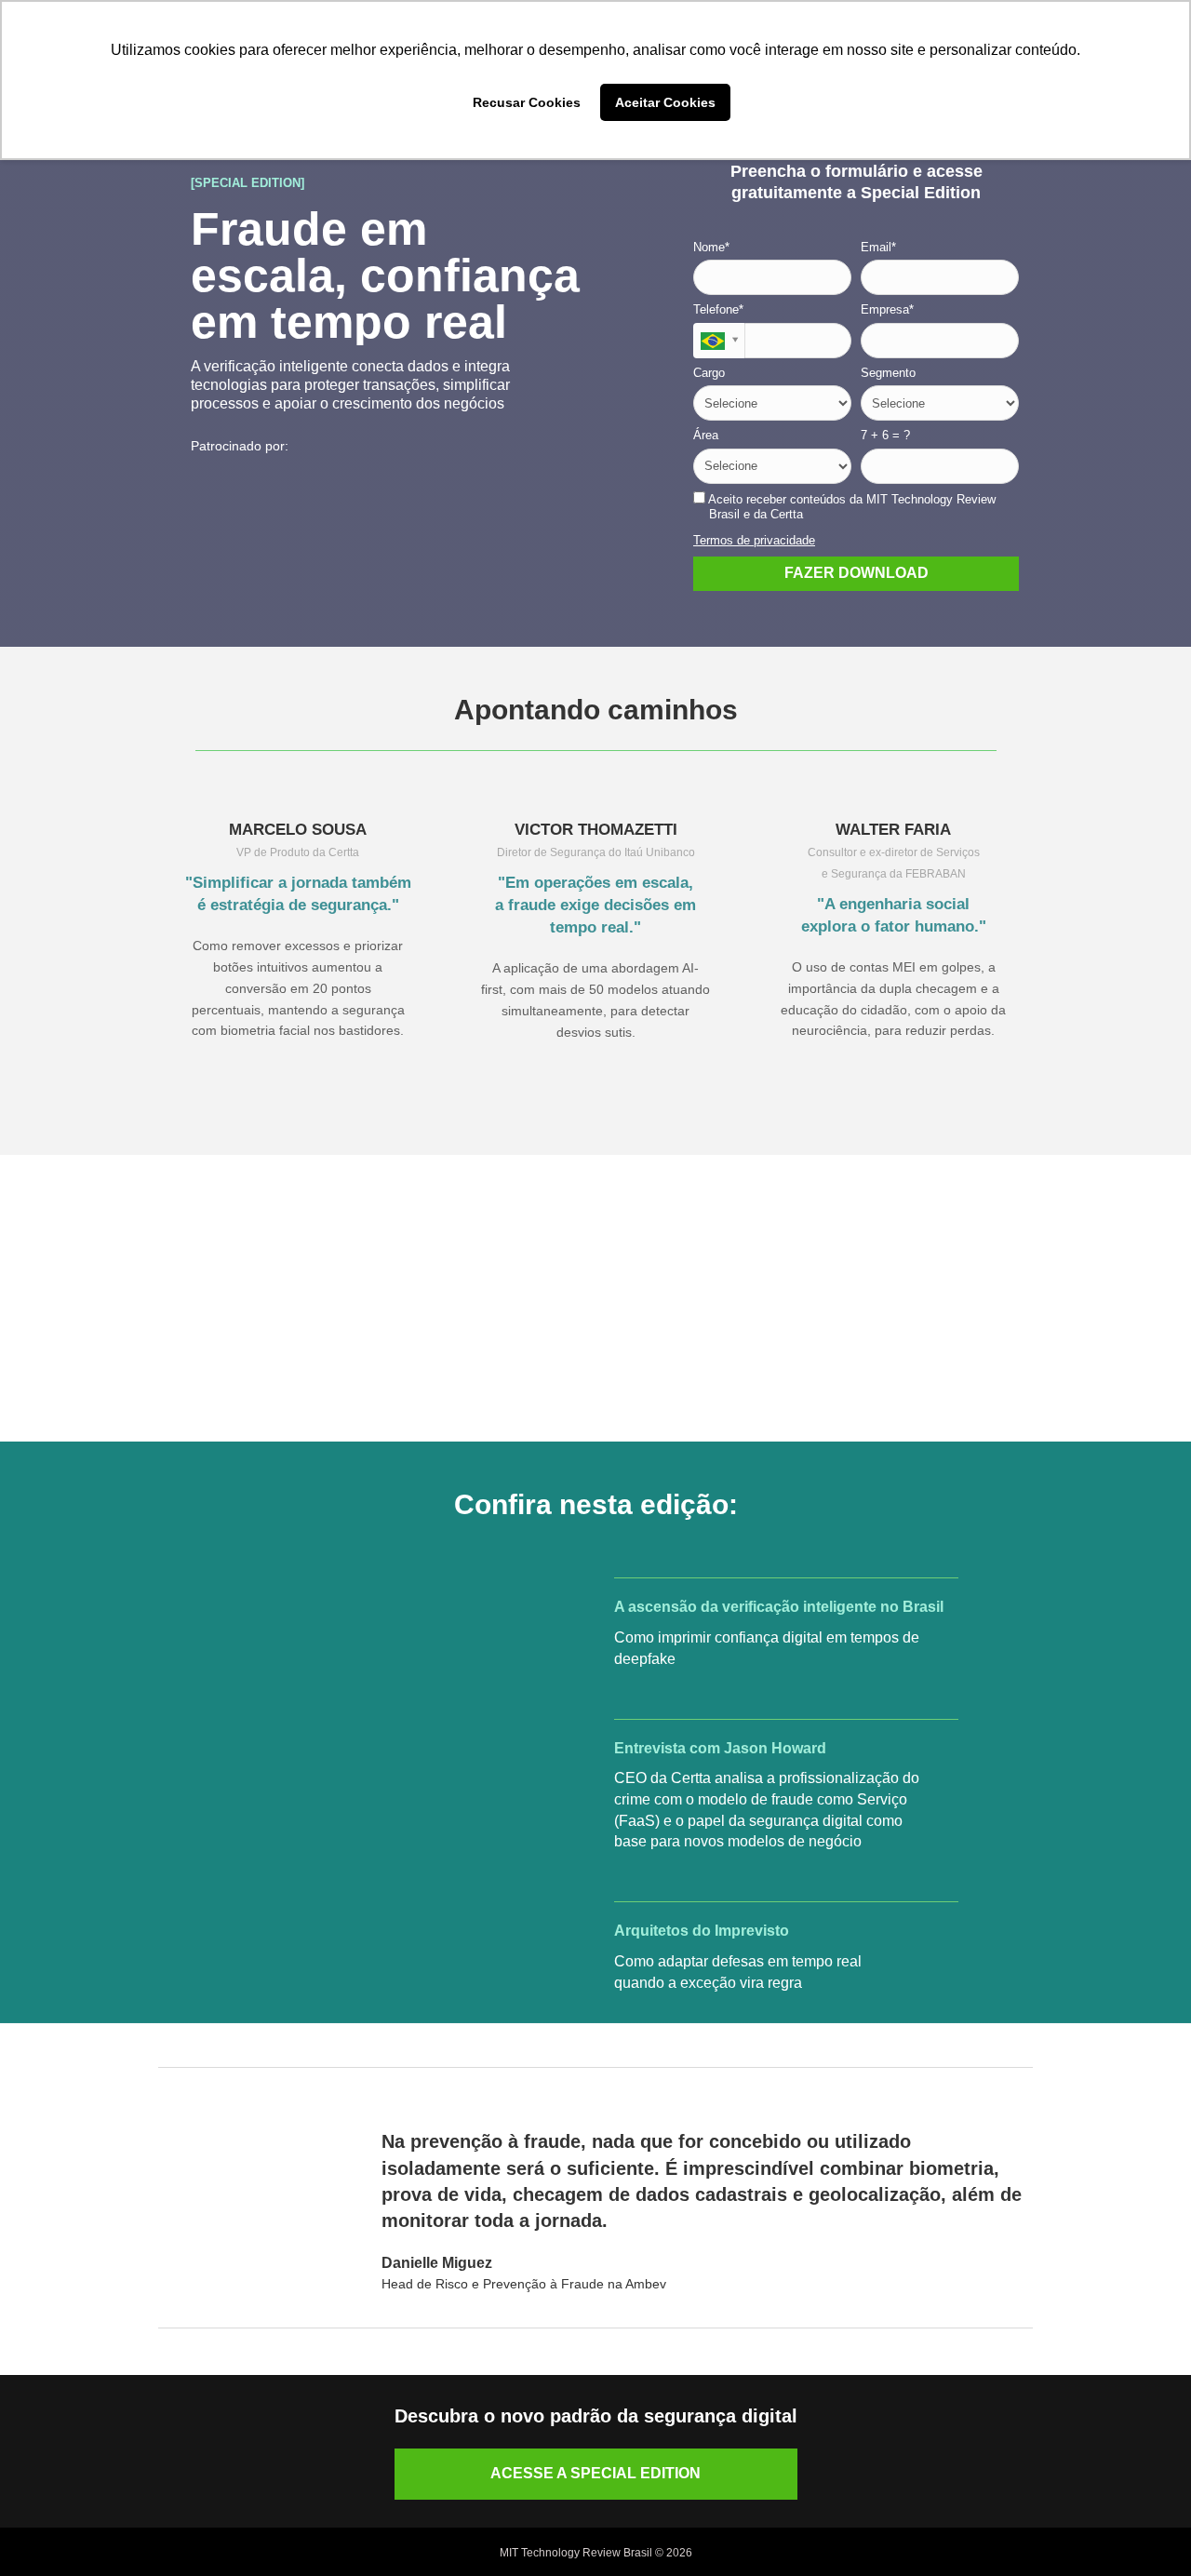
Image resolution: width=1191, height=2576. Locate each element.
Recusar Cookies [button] (527, 102)
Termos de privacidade (754, 540)
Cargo (709, 373)
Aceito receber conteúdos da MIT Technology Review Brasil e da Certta (850, 507)
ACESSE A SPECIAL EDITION (595, 2473)
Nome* (711, 247)
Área (706, 435)
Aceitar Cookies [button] (665, 102)
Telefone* (718, 309)
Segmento (888, 373)
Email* (878, 247)
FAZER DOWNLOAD (856, 573)
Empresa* (887, 309)
